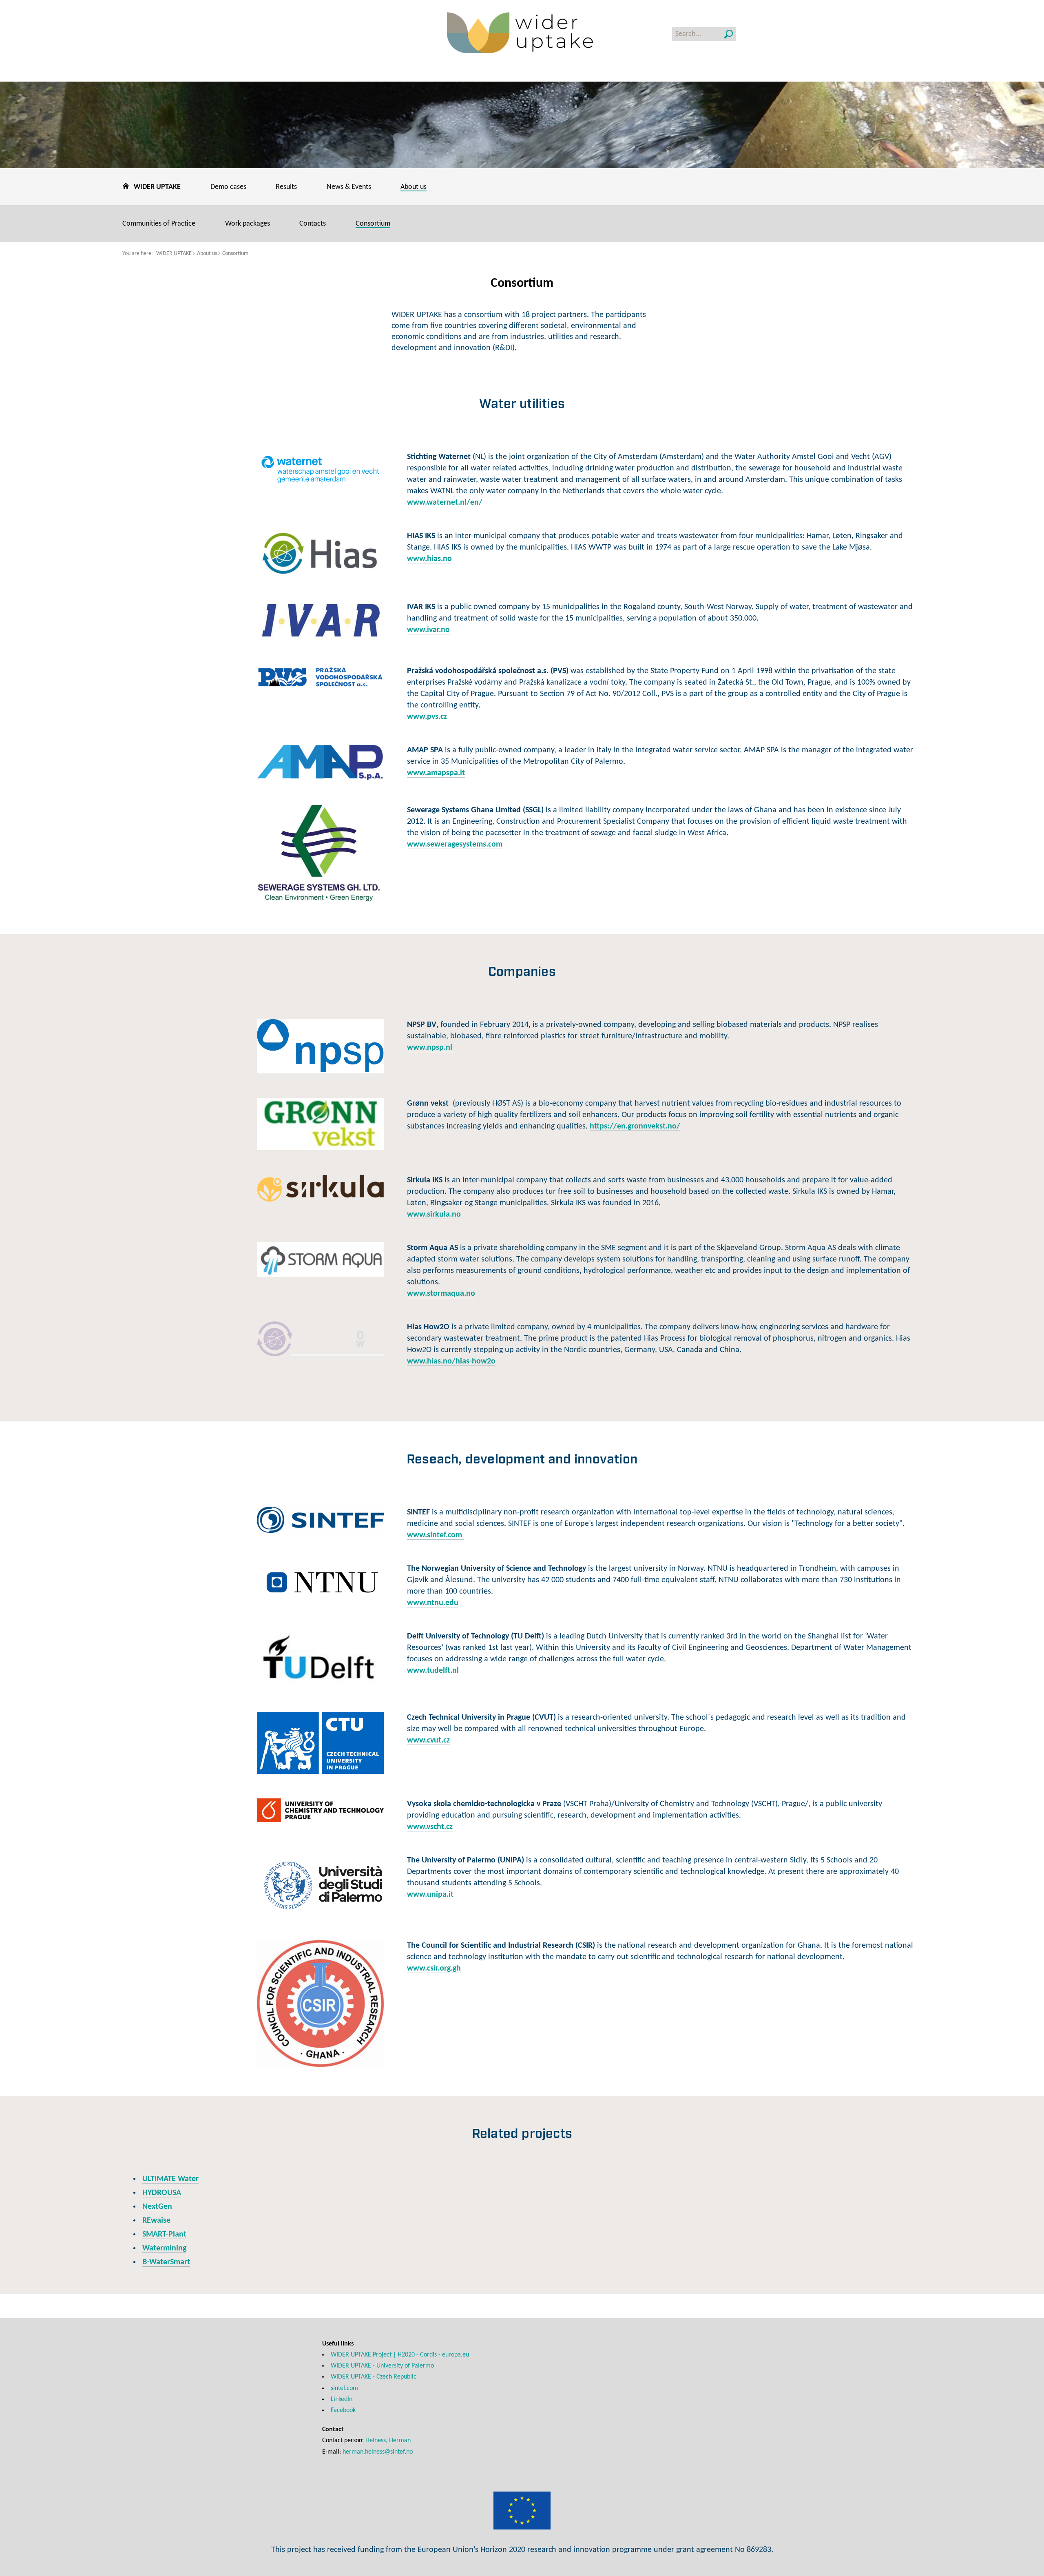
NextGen (157, 2207)
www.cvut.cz (428, 1740)
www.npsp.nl (431, 1048)
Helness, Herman (388, 2441)
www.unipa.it (430, 1895)
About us (207, 254)
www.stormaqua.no (441, 1294)
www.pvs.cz (428, 717)
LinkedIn (342, 2399)
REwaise (156, 2221)
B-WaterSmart (166, 2262)
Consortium (235, 254)
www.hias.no (429, 559)
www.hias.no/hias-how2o (451, 1361)
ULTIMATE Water (170, 2179)
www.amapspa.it (436, 773)
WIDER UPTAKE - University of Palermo (382, 2366)
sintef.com (344, 2388)
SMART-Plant (164, 2235)
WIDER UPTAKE (174, 254)
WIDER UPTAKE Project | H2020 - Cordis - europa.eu (400, 2355)
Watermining (164, 2248)
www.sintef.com (436, 1535)
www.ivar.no (428, 630)
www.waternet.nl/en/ (445, 503)
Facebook (343, 2410)
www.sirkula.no (434, 1215)
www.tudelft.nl (433, 1671)
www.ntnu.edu (433, 1603)
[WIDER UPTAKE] (522, 34)
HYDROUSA (162, 2193)
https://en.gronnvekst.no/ (635, 1126)
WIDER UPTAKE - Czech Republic (374, 2377)
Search (729, 34)
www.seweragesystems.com (455, 845)
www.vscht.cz (430, 1827)
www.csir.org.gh (434, 1969)
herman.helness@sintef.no (378, 2452)
